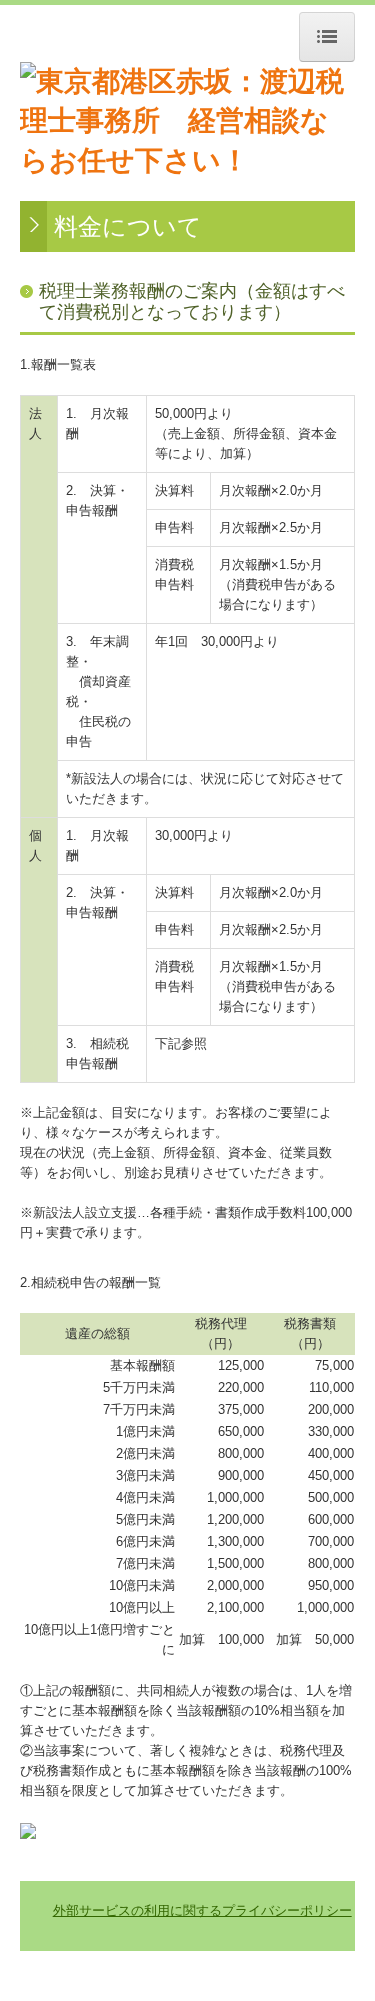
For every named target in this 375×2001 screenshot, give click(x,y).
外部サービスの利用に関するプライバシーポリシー (202, 1910)
